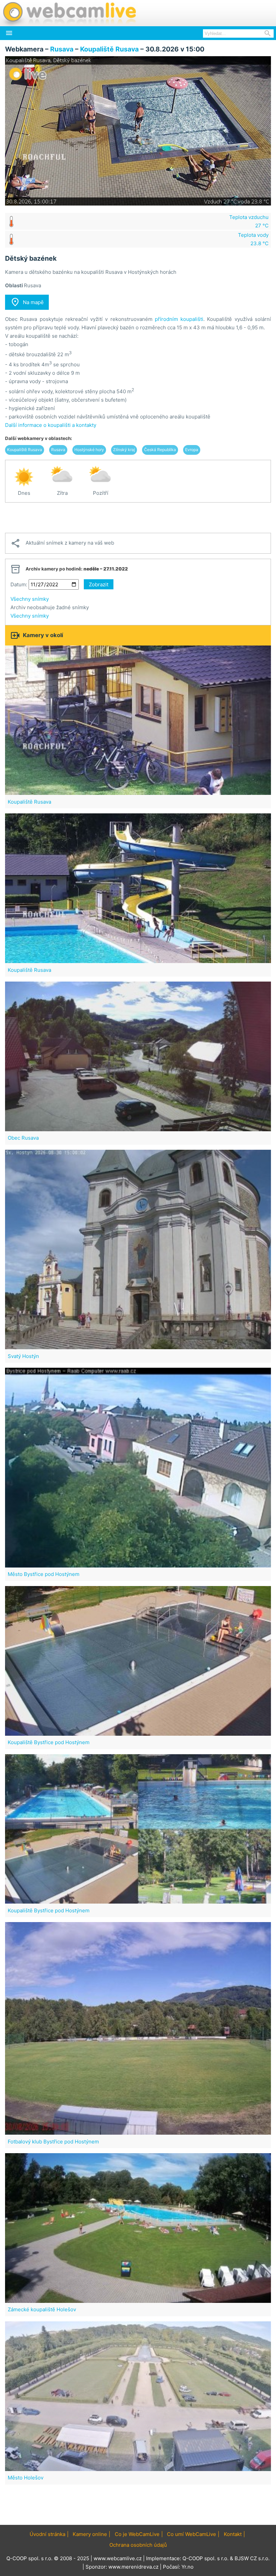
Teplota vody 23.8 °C (253, 239)
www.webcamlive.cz (118, 2558)
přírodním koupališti (179, 319)
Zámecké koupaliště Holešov (42, 2309)
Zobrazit (99, 584)
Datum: (19, 584)
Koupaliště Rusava (109, 49)
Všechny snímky (30, 599)
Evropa (192, 450)
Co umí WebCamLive (192, 2534)
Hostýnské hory (89, 450)
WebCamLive (69, 13)
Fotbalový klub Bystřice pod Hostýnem (53, 2142)
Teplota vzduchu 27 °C (249, 221)
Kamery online (90, 2534)
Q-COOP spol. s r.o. (205, 2558)
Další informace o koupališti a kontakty (51, 425)
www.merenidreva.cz (133, 2567)
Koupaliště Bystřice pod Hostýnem (49, 1742)
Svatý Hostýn (23, 1356)
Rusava (62, 49)
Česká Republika (160, 450)
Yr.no (187, 2567)
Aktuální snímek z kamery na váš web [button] (62, 543)
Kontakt (233, 2534)
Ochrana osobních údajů (138, 2545)
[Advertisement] (138, 518)
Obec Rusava (23, 1138)
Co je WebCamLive (137, 2534)
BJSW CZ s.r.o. (252, 2558)
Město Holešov (26, 2478)
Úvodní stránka (47, 2534)
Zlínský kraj (124, 450)
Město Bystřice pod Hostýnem (44, 1574)
